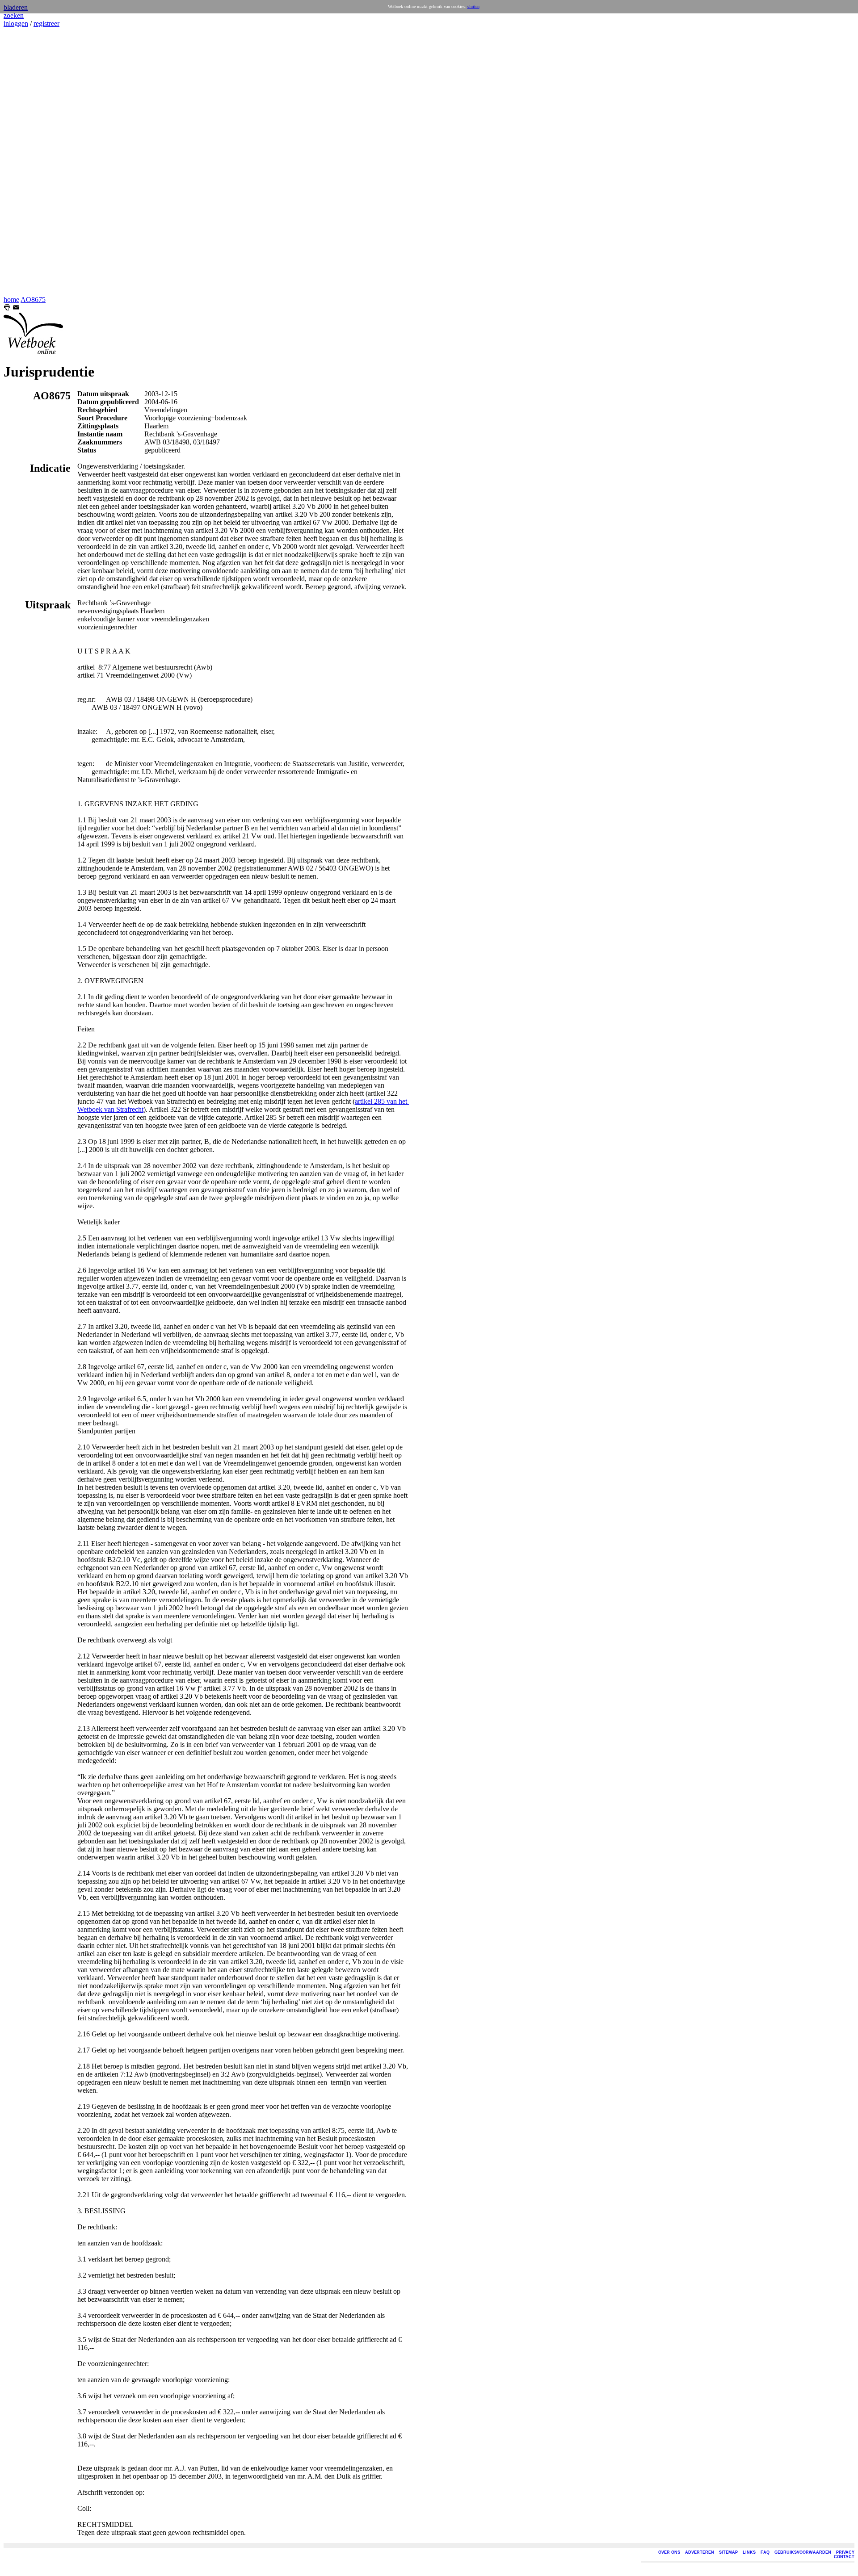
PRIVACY (845, 2552)
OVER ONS (669, 2552)
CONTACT (844, 2557)
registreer (46, 23)
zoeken (14, 15)
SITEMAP (728, 2552)
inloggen (16, 23)
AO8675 (33, 299)
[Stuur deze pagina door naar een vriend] (16, 308)
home (11, 299)
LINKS (749, 2552)
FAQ (765, 2552)
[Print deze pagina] (7, 308)
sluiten (473, 6)
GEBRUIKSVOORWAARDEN (803, 2552)
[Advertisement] (30, 162)
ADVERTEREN (700, 2552)
